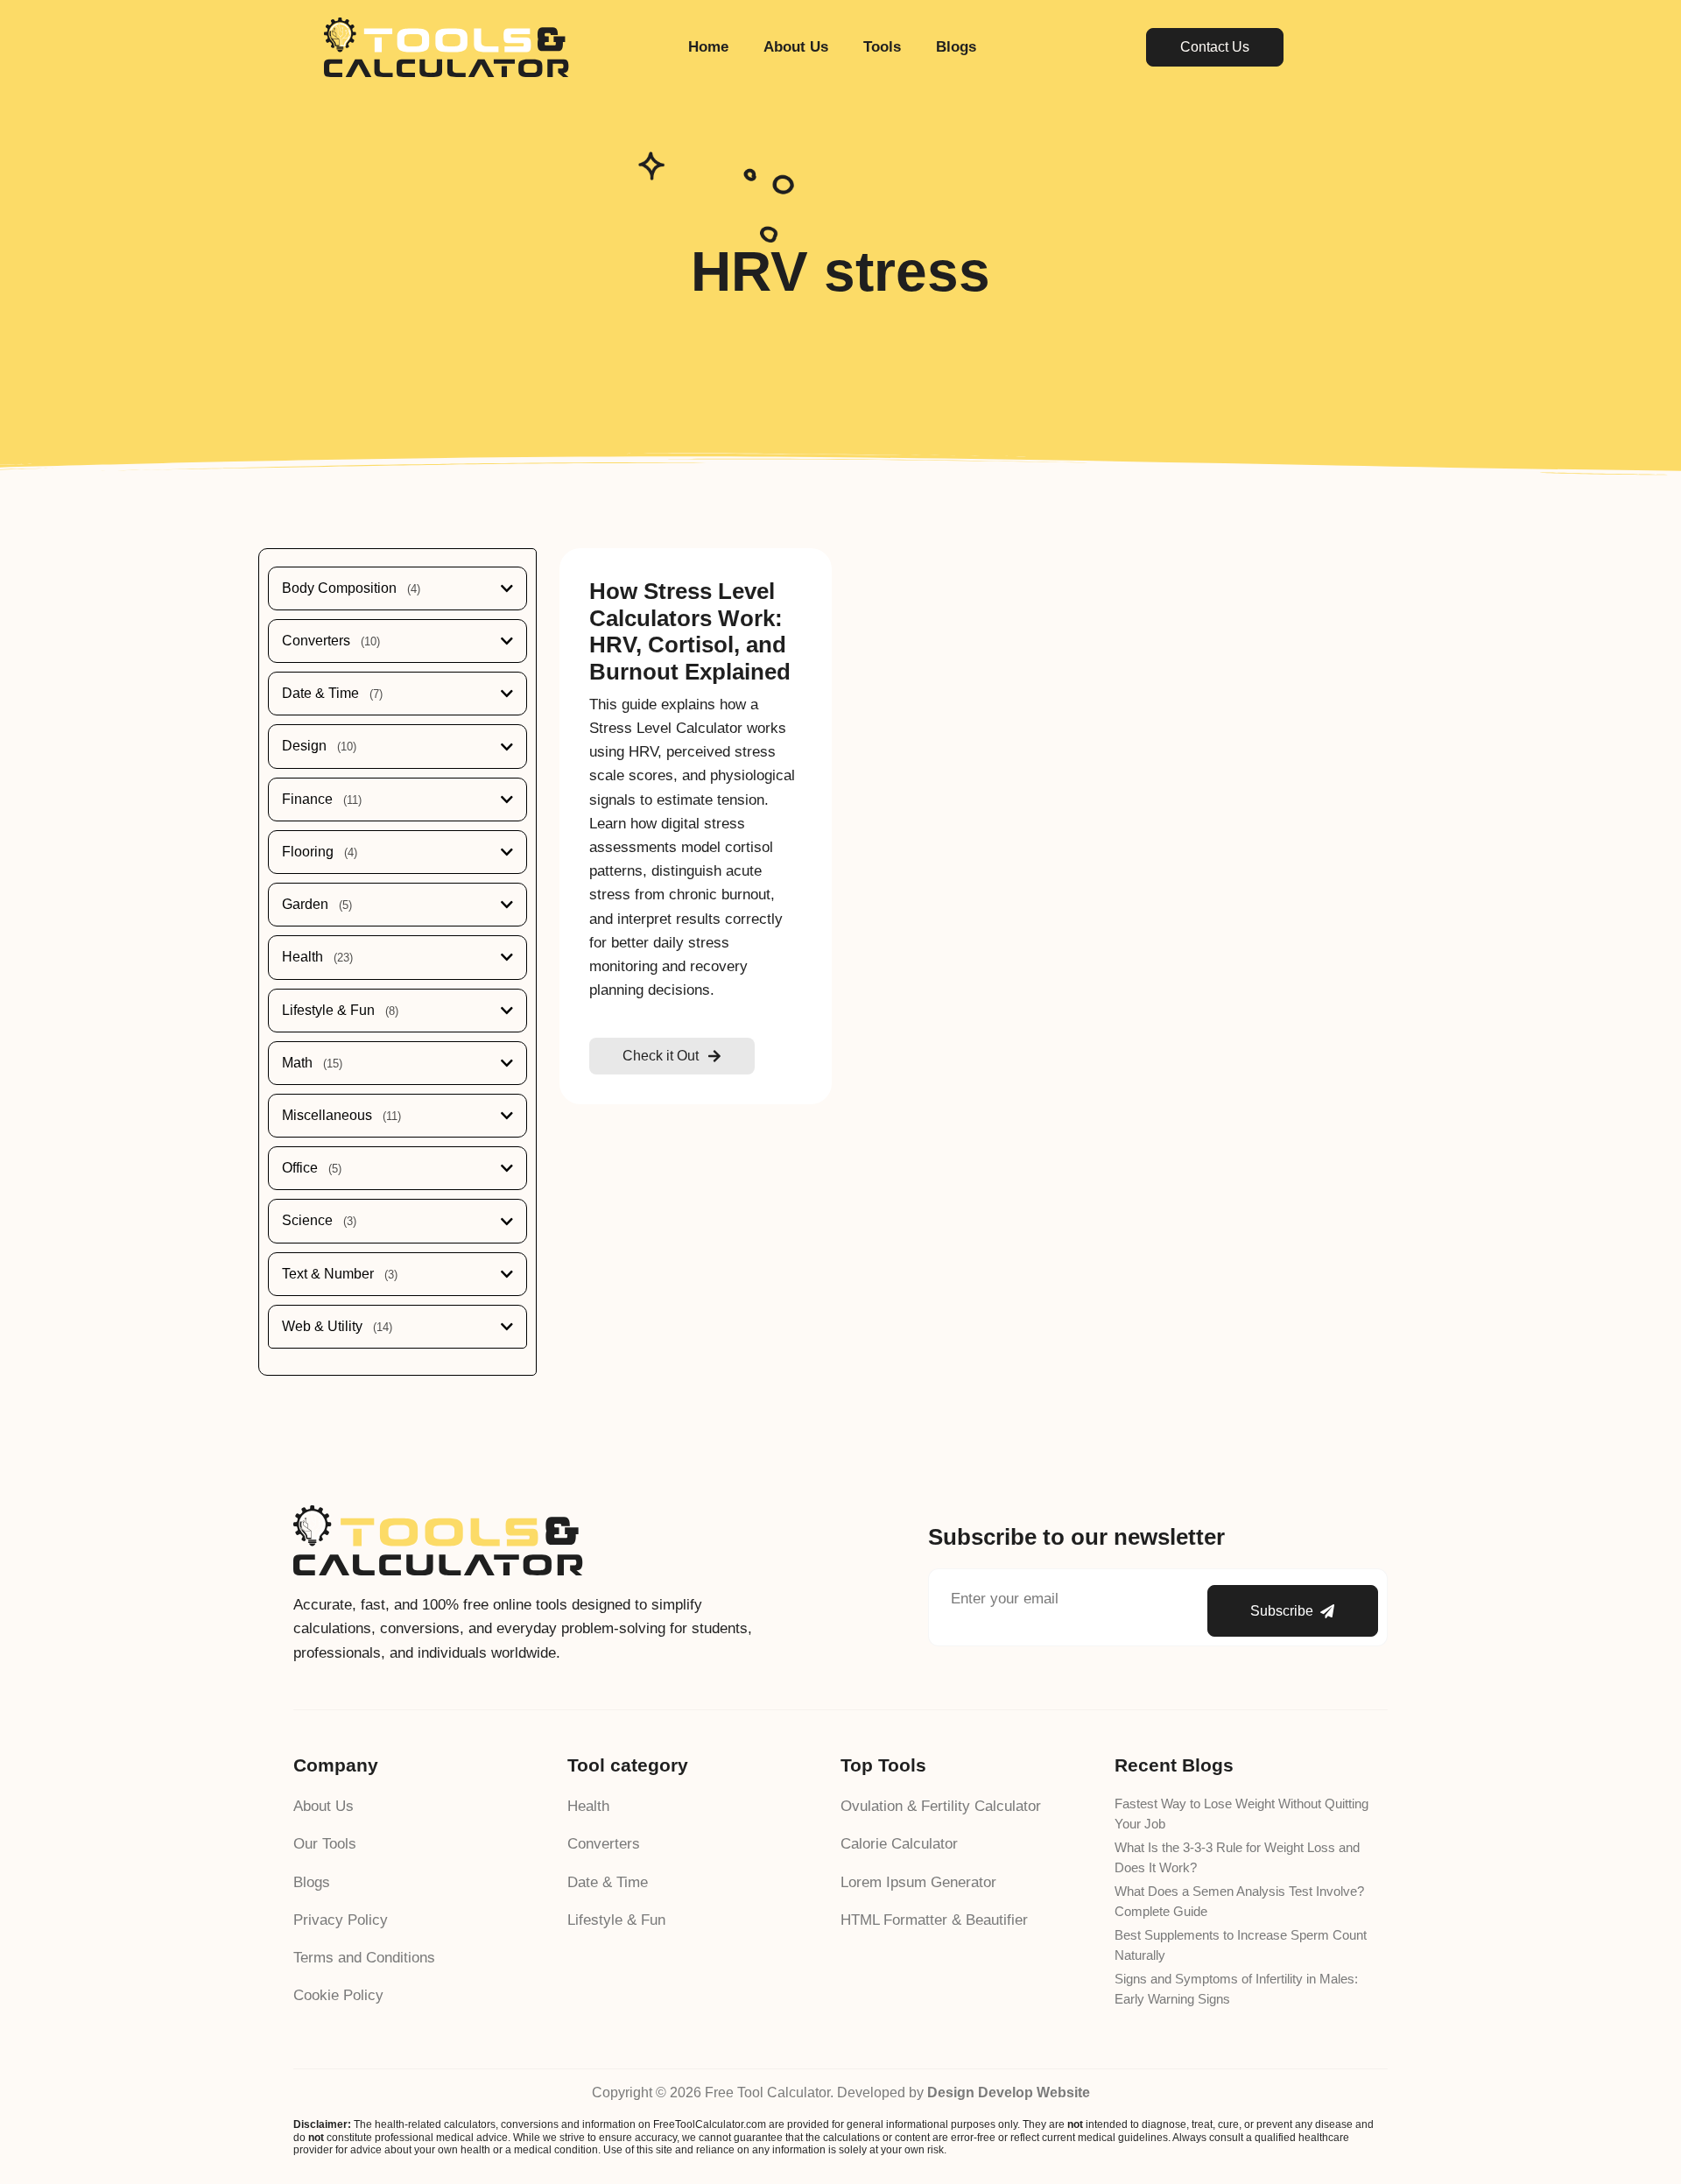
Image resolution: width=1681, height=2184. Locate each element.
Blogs (956, 47)
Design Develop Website (1009, 2092)
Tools (882, 47)
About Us (796, 47)
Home (708, 47)
